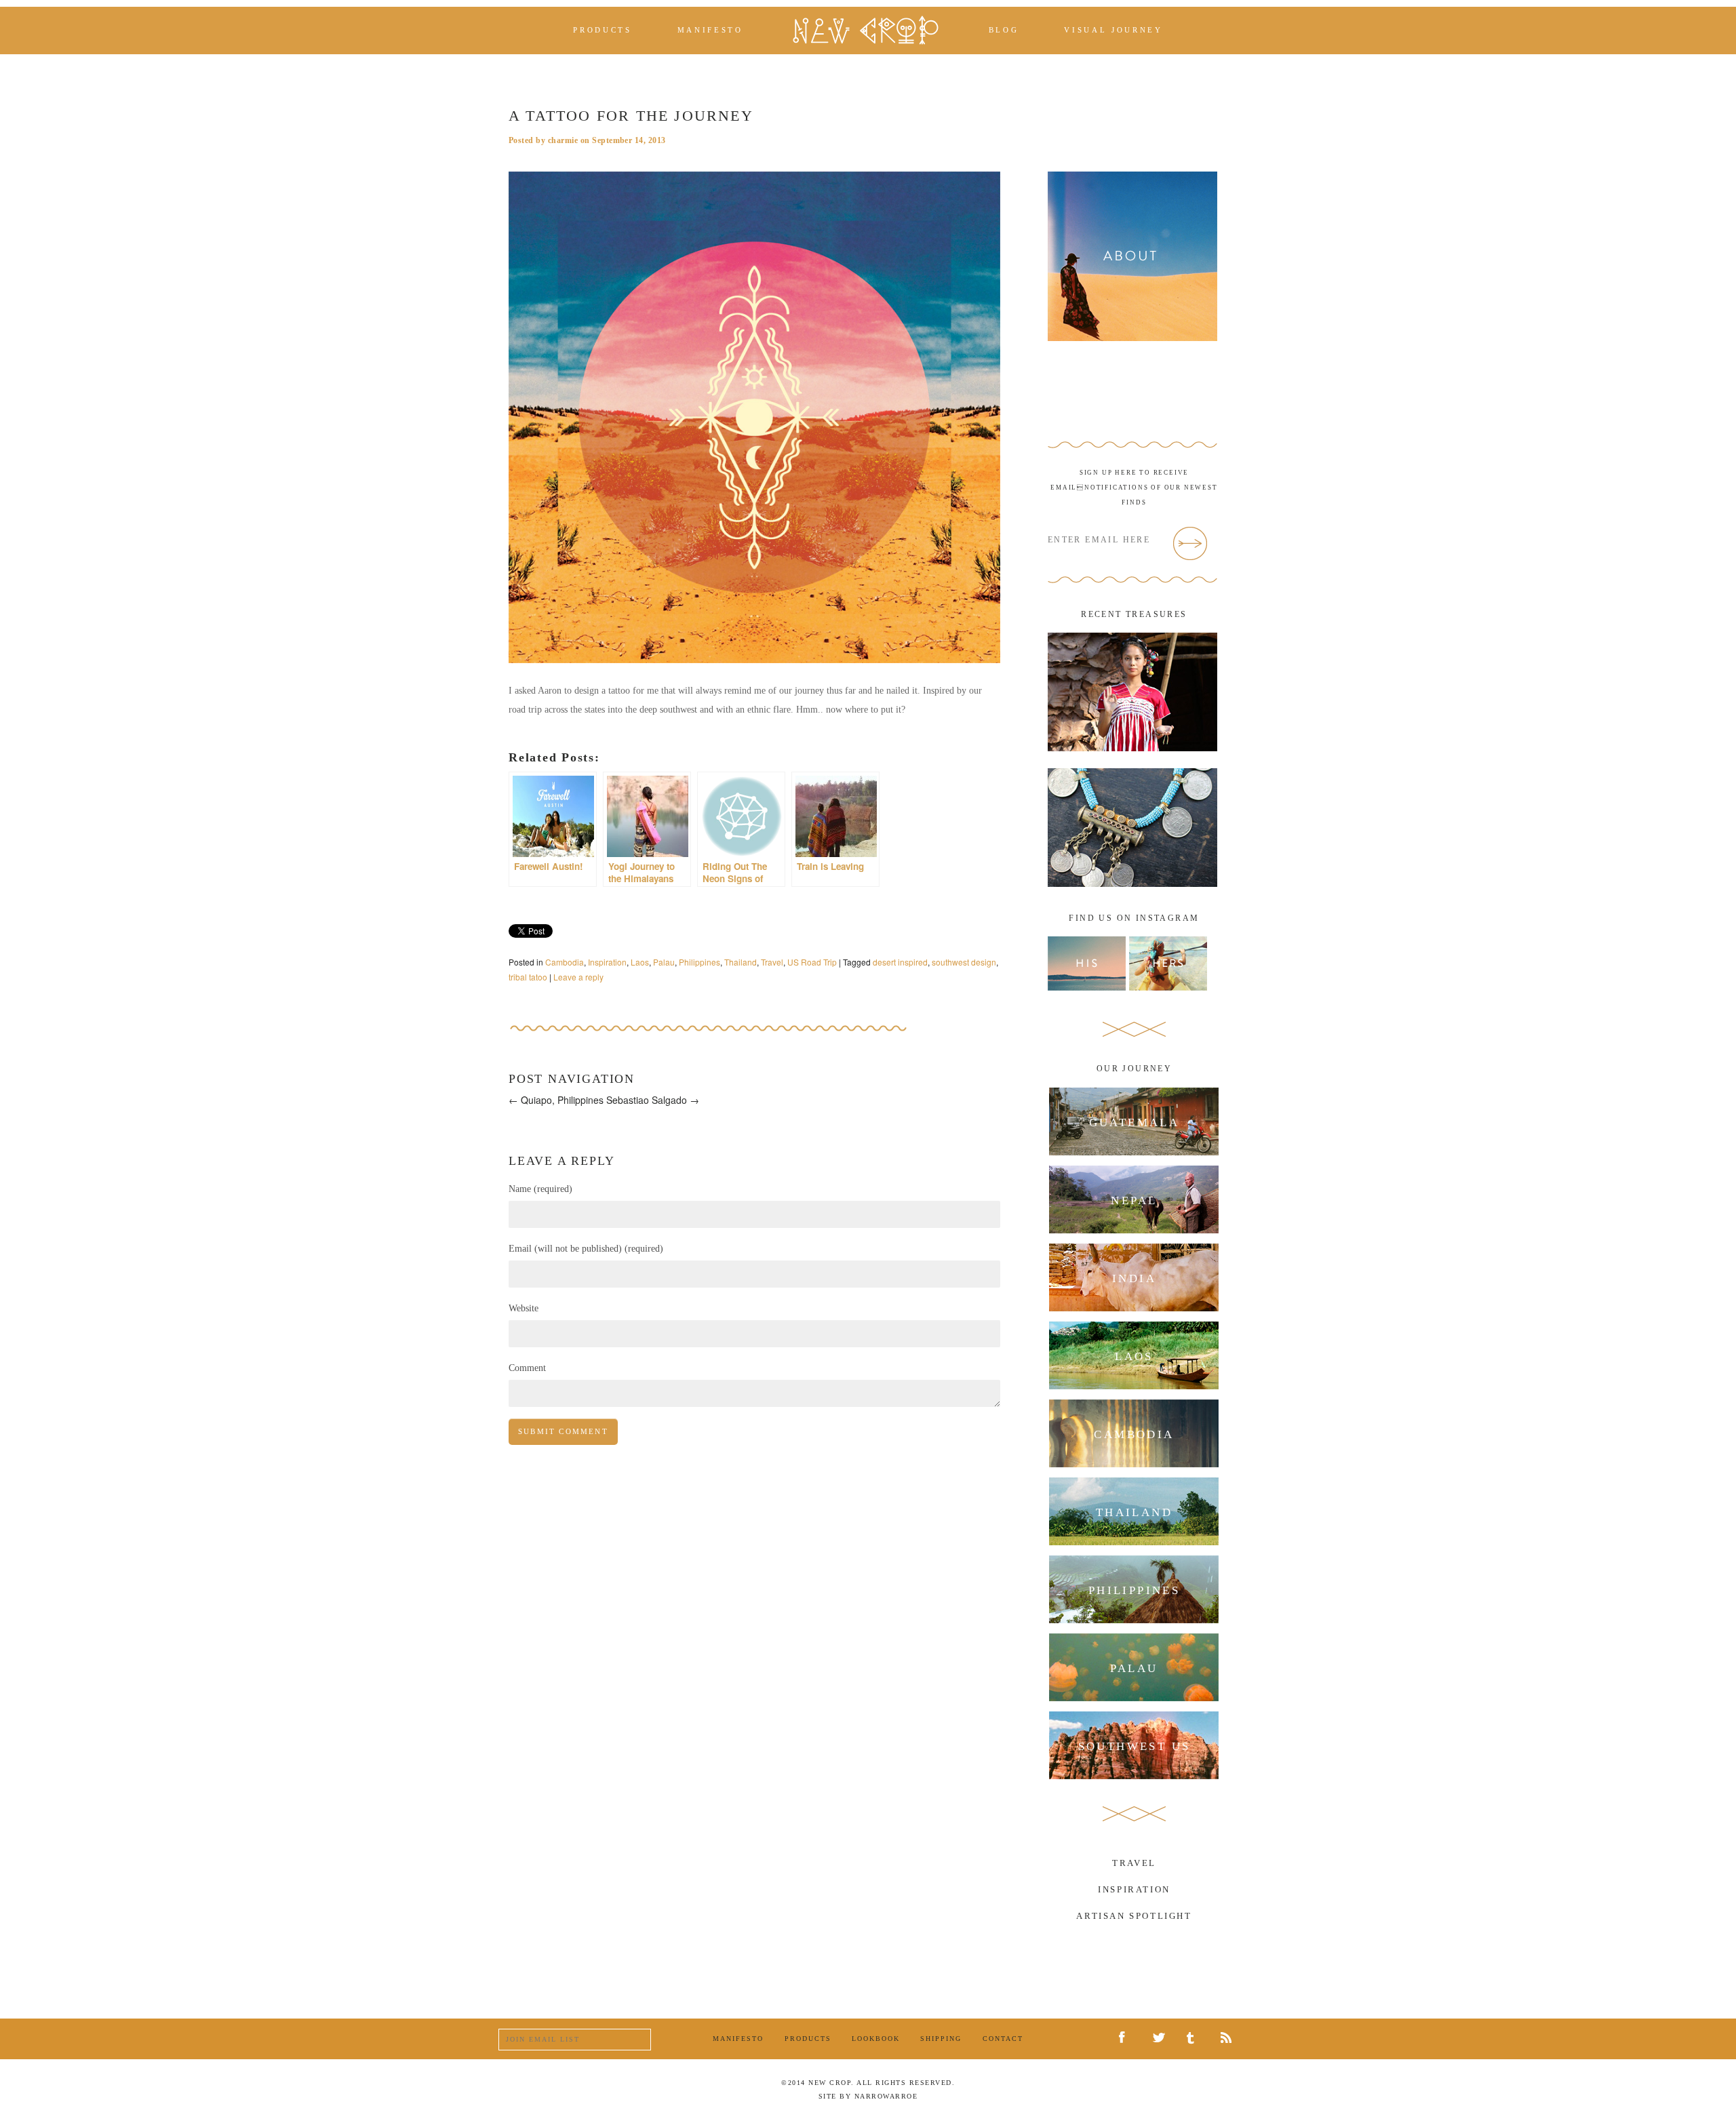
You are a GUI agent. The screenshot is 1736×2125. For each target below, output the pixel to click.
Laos (640, 962)
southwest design (964, 962)
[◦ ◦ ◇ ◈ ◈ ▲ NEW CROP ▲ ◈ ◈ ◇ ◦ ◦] (866, 30)
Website (524, 1308)
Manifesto (710, 30)
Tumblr (1195, 2039)
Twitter (1161, 2040)
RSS (1229, 2039)
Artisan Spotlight (1134, 1916)
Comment (527, 1368)
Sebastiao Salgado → (653, 1100)
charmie (563, 140)
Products (602, 30)
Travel (772, 962)
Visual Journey (1113, 30)
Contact (1003, 2039)
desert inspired (900, 962)
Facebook (1127, 2038)
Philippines (699, 962)
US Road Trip (812, 962)
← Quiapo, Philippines (556, 1100)
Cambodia (565, 962)
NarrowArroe (886, 2096)
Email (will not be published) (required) (586, 1249)
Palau (664, 962)
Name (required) (540, 1189)
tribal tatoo (528, 977)
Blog (1004, 30)
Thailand (741, 962)
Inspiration (607, 962)
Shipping (941, 2039)
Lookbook (876, 2039)
